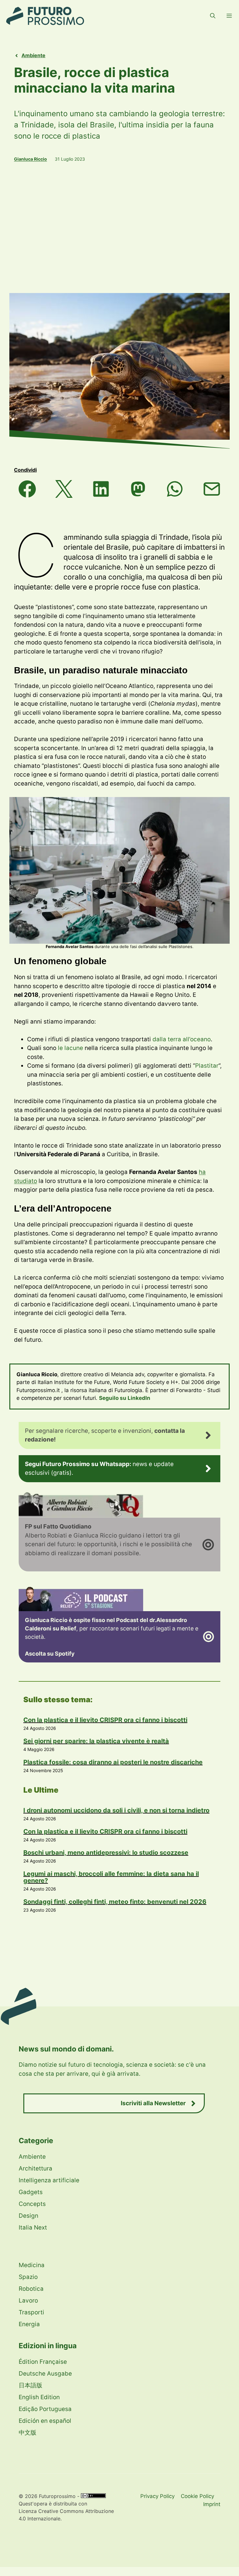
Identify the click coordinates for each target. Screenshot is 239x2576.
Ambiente (33, 55)
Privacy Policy (157, 2496)
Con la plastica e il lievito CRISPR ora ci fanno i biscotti (105, 1720)
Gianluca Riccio (30, 159)
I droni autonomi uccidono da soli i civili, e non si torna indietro (116, 1810)
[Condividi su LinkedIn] (101, 489)
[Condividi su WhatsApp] (175, 489)
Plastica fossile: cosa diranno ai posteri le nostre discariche (113, 1762)
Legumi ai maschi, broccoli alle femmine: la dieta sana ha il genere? (111, 1877)
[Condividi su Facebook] (27, 489)
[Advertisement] (119, 227)
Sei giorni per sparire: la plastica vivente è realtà (96, 1741)
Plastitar (207, 1066)
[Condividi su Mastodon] (138, 489)
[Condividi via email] (212, 489)
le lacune (70, 1048)
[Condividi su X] (64, 489)
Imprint (212, 2504)
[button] (213, 16)
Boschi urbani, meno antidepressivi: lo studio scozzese (106, 1853)
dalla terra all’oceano (182, 1039)
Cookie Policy (197, 2496)
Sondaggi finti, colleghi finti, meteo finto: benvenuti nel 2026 (115, 1902)
